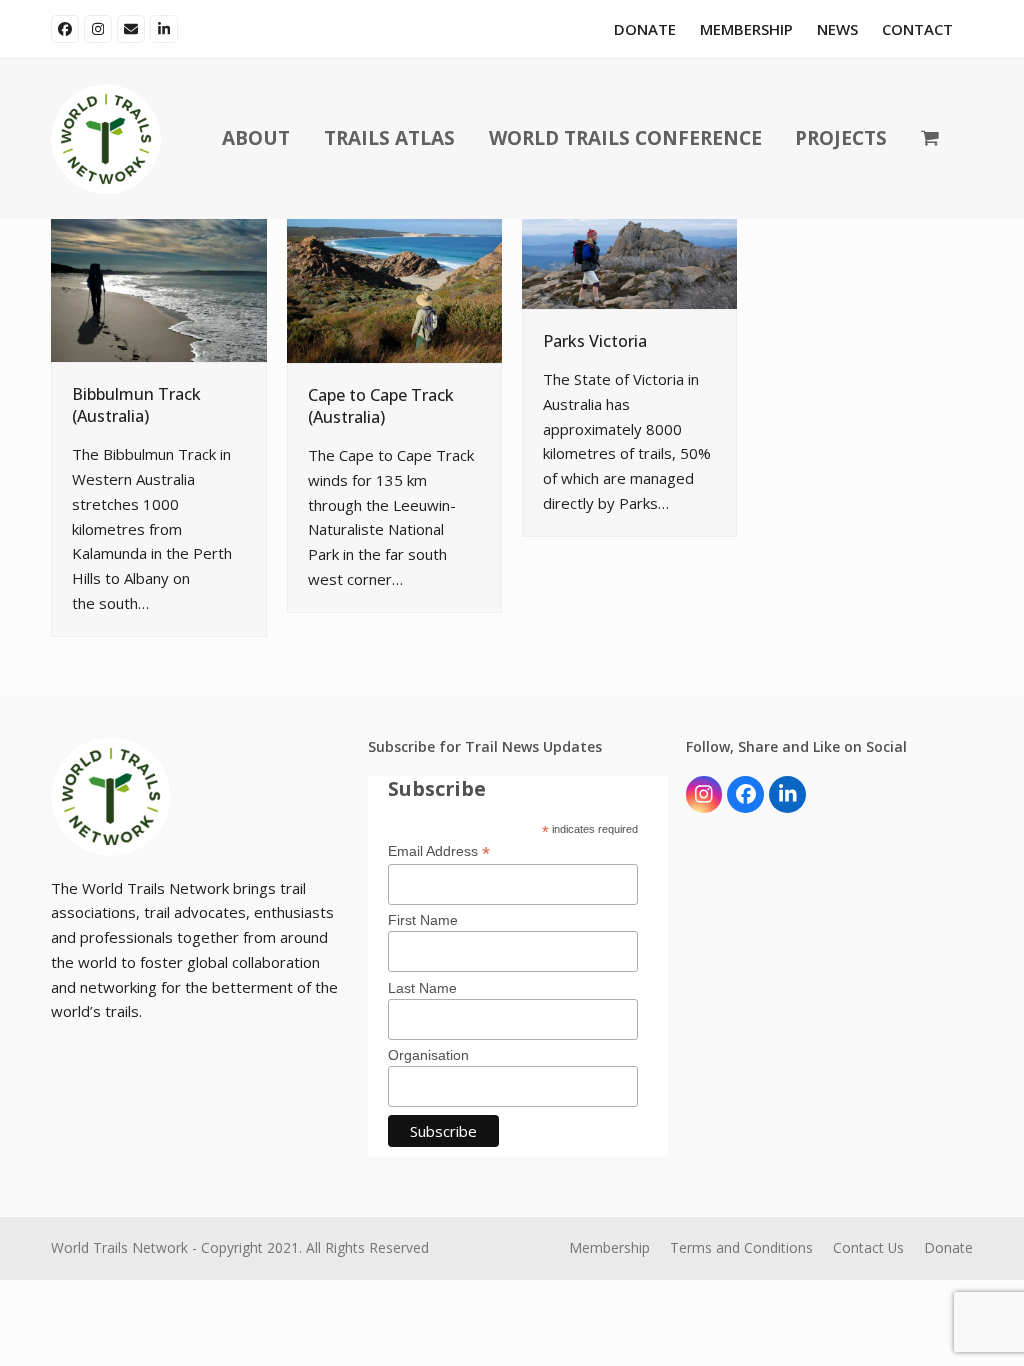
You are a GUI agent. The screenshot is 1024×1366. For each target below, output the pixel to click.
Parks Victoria (595, 341)
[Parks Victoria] (629, 262)
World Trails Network (119, 1247)
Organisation (428, 1055)
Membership (609, 1247)
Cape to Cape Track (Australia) (381, 406)
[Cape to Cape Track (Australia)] (394, 289)
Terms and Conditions (741, 1247)
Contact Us (868, 1247)
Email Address (439, 851)
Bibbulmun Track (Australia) (136, 405)
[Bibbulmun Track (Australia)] (158, 289)
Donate (948, 1247)
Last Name (422, 988)
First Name (423, 920)
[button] (930, 139)
